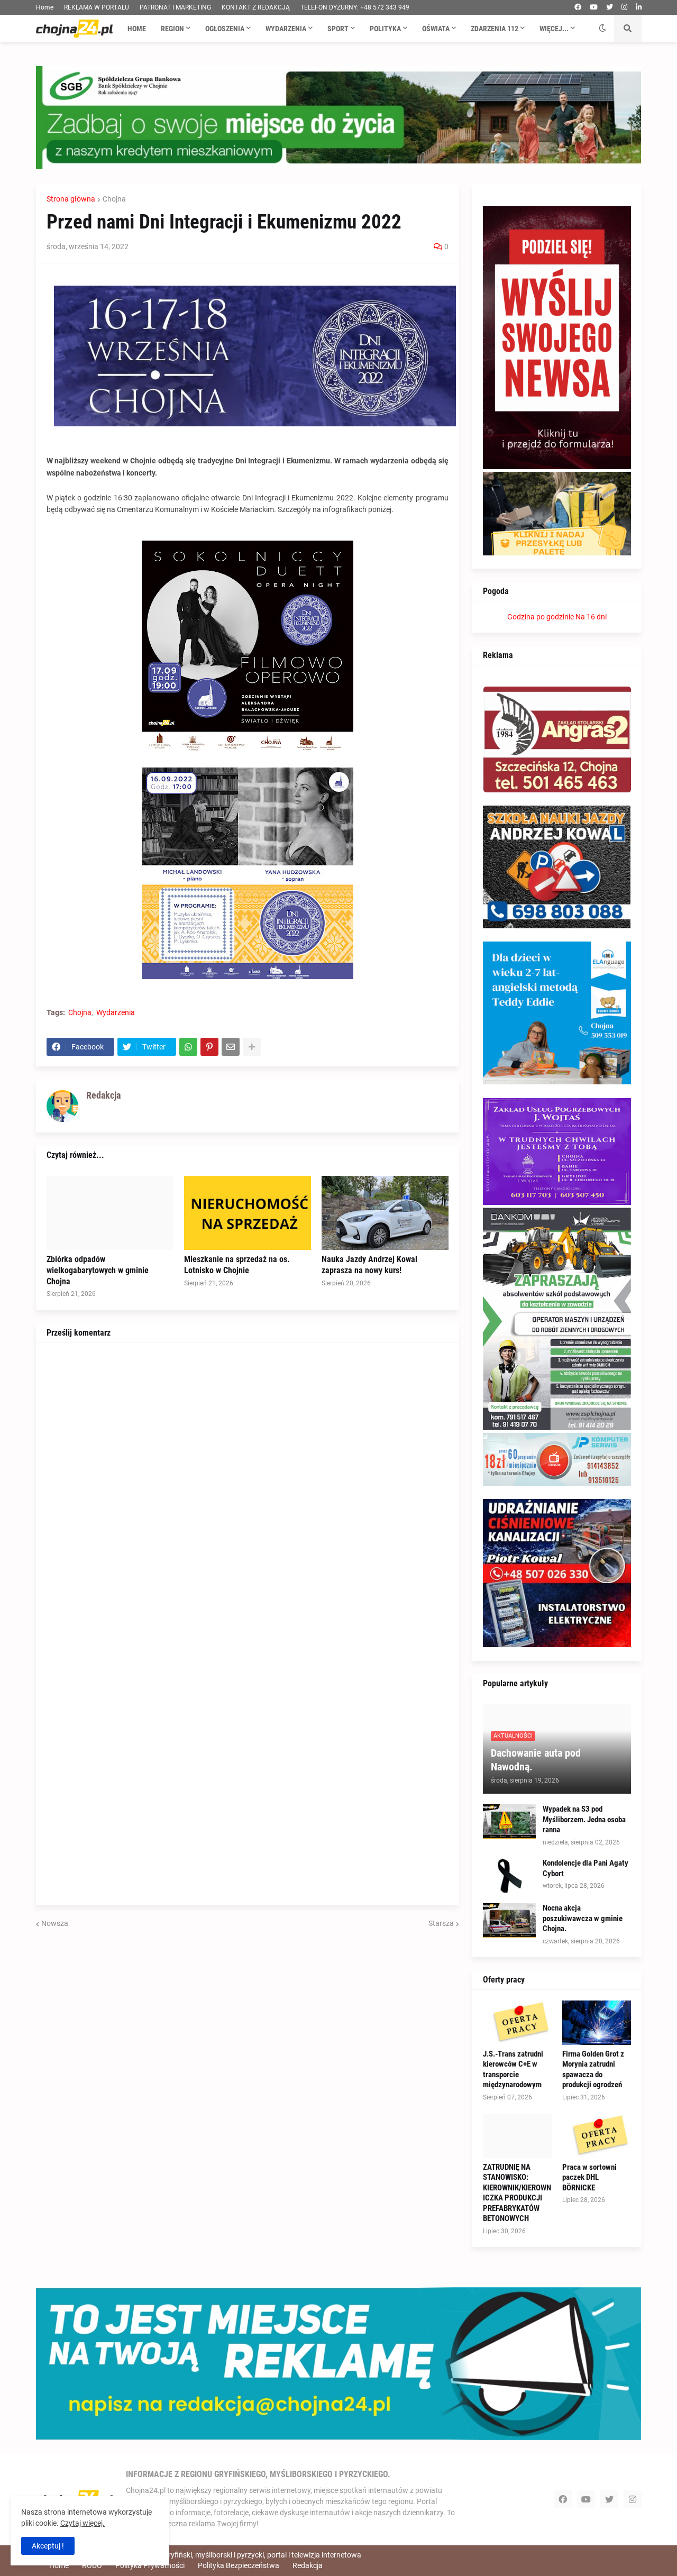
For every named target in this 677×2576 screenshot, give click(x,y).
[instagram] (624, 7)
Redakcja (308, 2565)
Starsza (441, 1923)
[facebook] (578, 7)
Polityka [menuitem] (385, 29)
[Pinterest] (209, 1047)
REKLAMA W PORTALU (97, 7)
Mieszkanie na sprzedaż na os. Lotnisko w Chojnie (237, 1265)
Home (45, 7)
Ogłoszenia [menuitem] (225, 29)
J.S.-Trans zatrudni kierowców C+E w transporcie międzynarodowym (513, 2070)
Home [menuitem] (137, 29)
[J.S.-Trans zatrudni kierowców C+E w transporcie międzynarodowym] (517, 2023)
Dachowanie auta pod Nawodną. (536, 1760)
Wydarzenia (116, 1012)
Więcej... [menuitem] (554, 29)
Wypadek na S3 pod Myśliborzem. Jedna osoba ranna (584, 1819)
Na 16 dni (591, 617)
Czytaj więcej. (83, 2523)
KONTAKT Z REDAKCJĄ (256, 7)
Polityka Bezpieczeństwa (239, 2565)
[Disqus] (248, 1486)
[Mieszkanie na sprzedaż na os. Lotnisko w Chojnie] (248, 1213)
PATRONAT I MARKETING (175, 7)
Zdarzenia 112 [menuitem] (495, 29)
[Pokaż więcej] (252, 1047)
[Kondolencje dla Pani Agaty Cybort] (509, 1875)
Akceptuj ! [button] (48, 2546)
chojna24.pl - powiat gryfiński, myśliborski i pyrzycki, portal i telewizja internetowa (228, 2555)
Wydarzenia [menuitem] (286, 29)
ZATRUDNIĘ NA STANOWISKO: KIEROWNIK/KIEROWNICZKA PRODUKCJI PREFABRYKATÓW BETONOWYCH (517, 2193)
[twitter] (610, 7)
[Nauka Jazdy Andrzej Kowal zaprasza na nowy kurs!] (385, 1213)
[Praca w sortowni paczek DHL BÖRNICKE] (597, 2136)
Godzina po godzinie (541, 617)
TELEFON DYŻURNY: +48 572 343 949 (355, 7)
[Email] (231, 1047)
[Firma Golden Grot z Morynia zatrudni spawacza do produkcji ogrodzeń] (597, 2023)
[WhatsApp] (188, 1047)
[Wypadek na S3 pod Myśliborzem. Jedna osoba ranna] (509, 1821)
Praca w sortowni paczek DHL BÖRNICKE (589, 2177)
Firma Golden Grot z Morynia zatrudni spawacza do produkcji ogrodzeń (593, 2070)
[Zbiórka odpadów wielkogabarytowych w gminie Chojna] (110, 1213)
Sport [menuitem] (338, 29)
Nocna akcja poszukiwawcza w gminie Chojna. (583, 1918)
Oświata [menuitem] (436, 29)
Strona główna (71, 199)
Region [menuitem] (172, 29)
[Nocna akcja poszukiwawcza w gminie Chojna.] (509, 1920)
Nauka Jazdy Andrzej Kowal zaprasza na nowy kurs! (369, 1265)
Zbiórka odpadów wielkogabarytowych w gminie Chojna (98, 1270)
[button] (602, 29)
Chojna (114, 199)
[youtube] (594, 7)
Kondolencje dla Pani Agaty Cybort (585, 1868)
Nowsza (55, 1923)
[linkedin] (639, 7)
